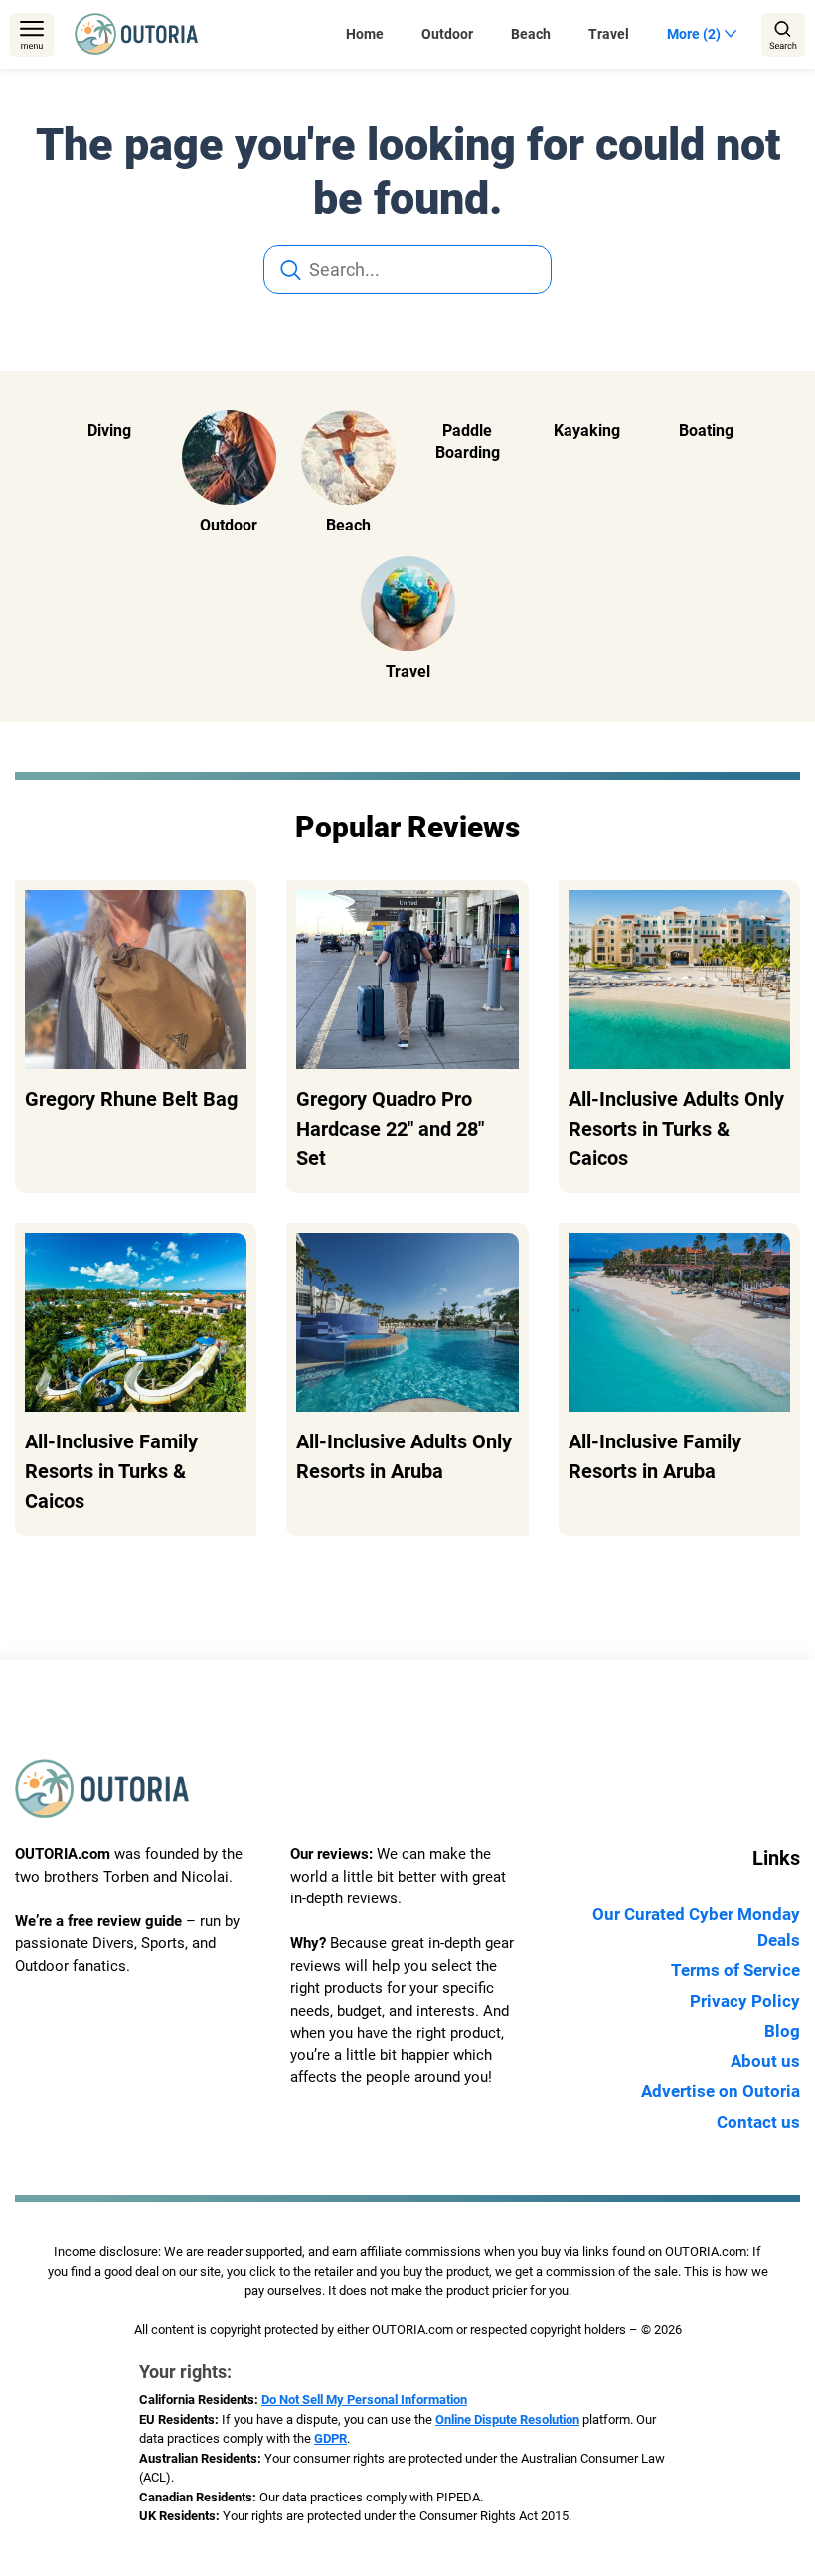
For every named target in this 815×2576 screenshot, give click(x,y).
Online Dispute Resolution (507, 2420)
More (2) (694, 34)
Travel (609, 34)
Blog (782, 2031)
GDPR (330, 2438)
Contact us (758, 2122)
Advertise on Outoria (721, 2091)
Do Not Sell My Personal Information (364, 2400)
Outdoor (447, 34)
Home (365, 34)
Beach (531, 34)
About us (765, 2061)
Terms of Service (735, 1970)
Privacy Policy (745, 2001)
